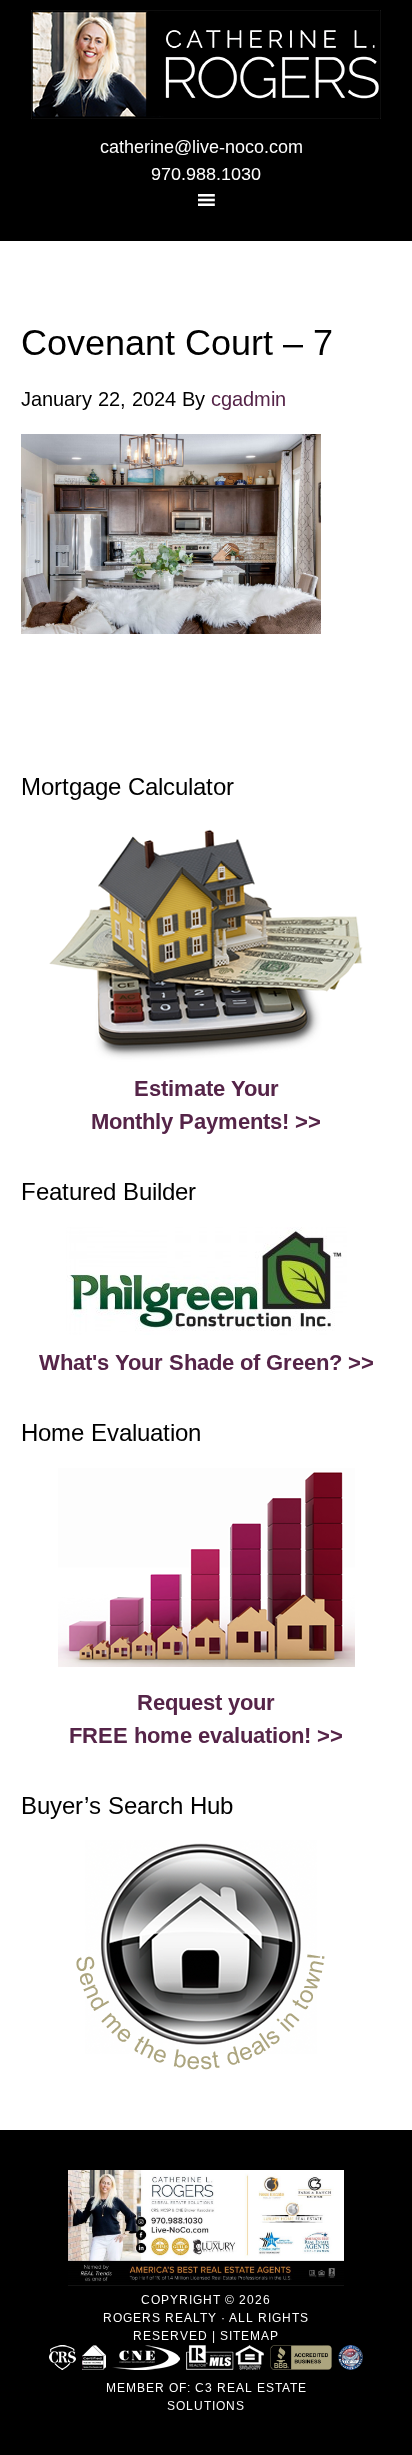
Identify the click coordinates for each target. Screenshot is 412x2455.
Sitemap (249, 2336)
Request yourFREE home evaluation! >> (206, 1719)
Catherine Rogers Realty (206, 64)
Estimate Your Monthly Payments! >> (206, 1105)
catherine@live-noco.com (201, 147)
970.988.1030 (206, 174)
